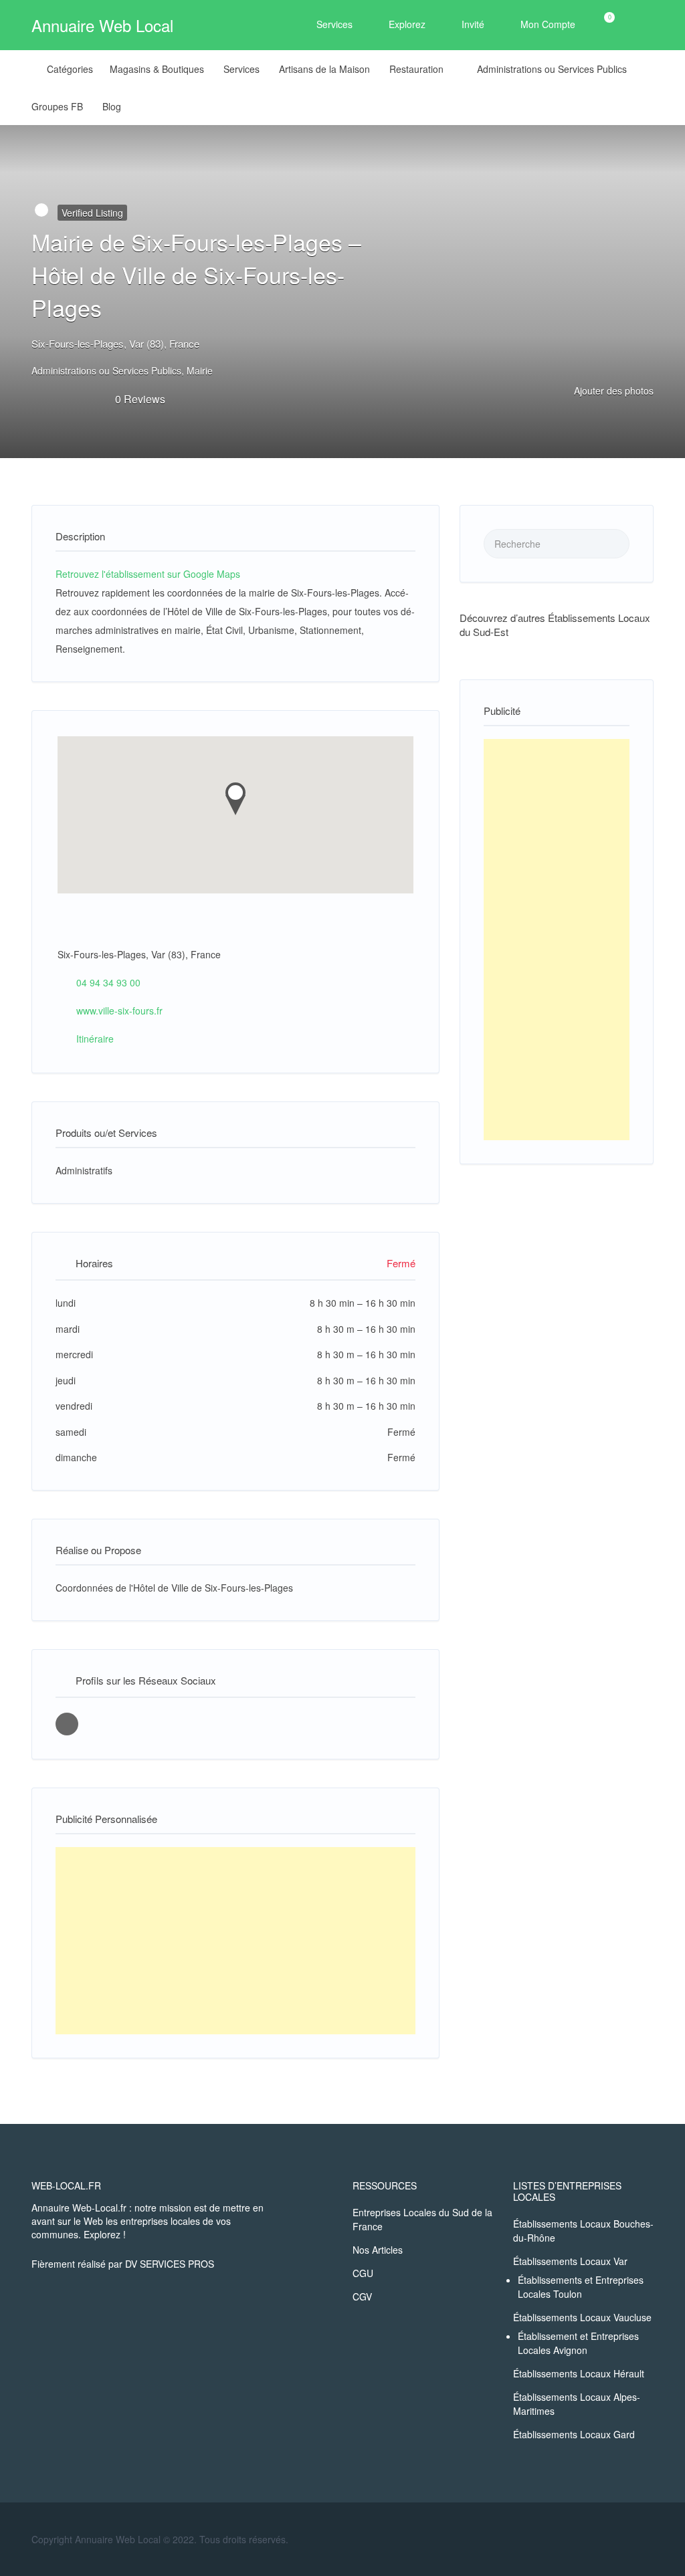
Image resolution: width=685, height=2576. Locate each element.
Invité (473, 24)
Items (601, 25)
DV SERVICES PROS (170, 2264)
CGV (362, 2296)
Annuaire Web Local (102, 25)
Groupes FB (57, 106)
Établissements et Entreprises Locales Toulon (581, 2287)
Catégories (70, 69)
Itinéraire (95, 1039)
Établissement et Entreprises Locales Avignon (578, 2343)
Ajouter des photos (612, 391)
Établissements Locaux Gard (574, 2434)
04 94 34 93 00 (108, 982)
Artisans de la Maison (324, 69)
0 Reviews (140, 399)
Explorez (407, 24)
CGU (363, 2273)
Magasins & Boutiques (157, 69)
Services (334, 24)
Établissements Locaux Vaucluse (582, 2317)
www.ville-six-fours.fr (119, 1010)
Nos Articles (378, 2250)
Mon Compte (548, 24)
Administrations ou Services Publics (552, 69)
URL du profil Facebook (67, 1724)
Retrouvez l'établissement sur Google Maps (148, 574)
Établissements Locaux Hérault (579, 2373)
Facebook (647, 2539)
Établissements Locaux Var (570, 2261)
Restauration (416, 69)
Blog (112, 106)
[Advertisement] (235, 1941)
